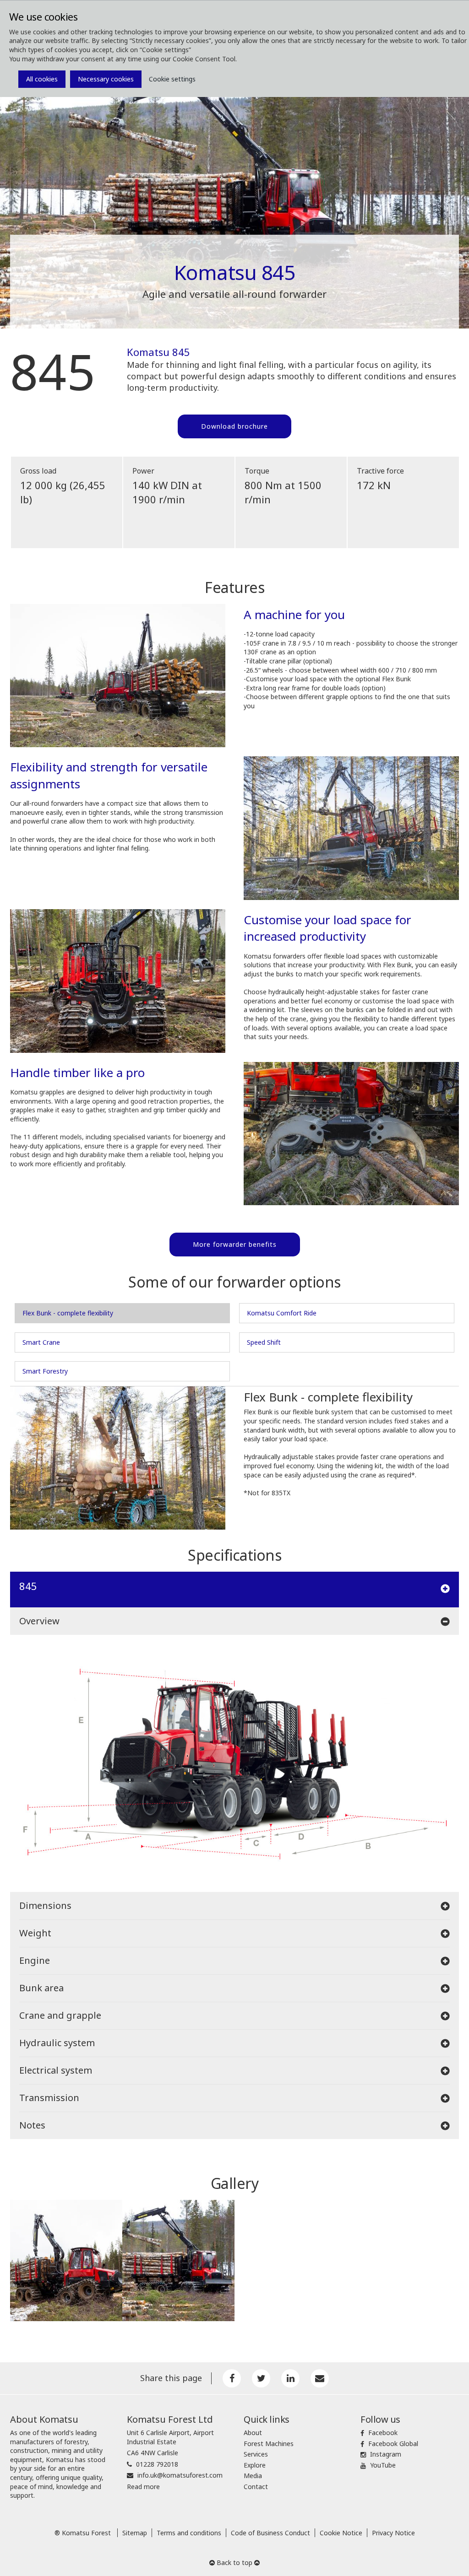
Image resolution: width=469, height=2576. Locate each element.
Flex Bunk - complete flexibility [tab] (68, 1313)
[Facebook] (232, 2378)
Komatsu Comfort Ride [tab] (282, 1313)
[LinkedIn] (290, 2378)
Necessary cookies (106, 79)
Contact (256, 2487)
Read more (143, 2487)
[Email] (320, 2378)
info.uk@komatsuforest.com (180, 2475)
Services (256, 2454)
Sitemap (135, 2533)
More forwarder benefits (235, 1244)
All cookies (42, 79)
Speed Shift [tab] (264, 1342)
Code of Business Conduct (270, 2533)
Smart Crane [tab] (41, 1342)
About (253, 2433)
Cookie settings (172, 79)
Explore (255, 2465)
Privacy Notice (393, 2533)
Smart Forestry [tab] (45, 1371)
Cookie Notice (341, 2533)
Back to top (234, 2563)
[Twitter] (261, 2378)
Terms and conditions (189, 2533)
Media (253, 2476)
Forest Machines (269, 2444)
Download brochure (234, 426)
